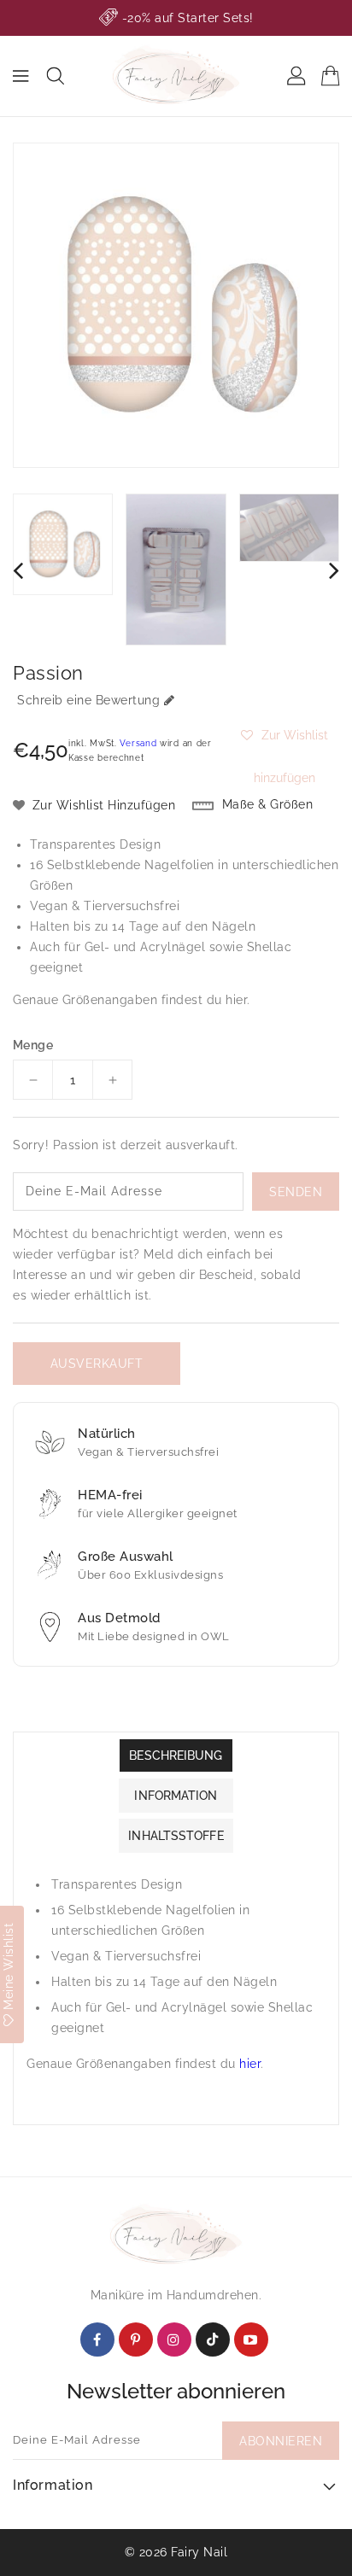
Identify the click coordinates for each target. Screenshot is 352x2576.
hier (236, 1000)
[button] (284, 735)
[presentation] (18, 570)
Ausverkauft (97, 1364)
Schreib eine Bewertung (88, 700)
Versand (138, 743)
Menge (33, 1045)
